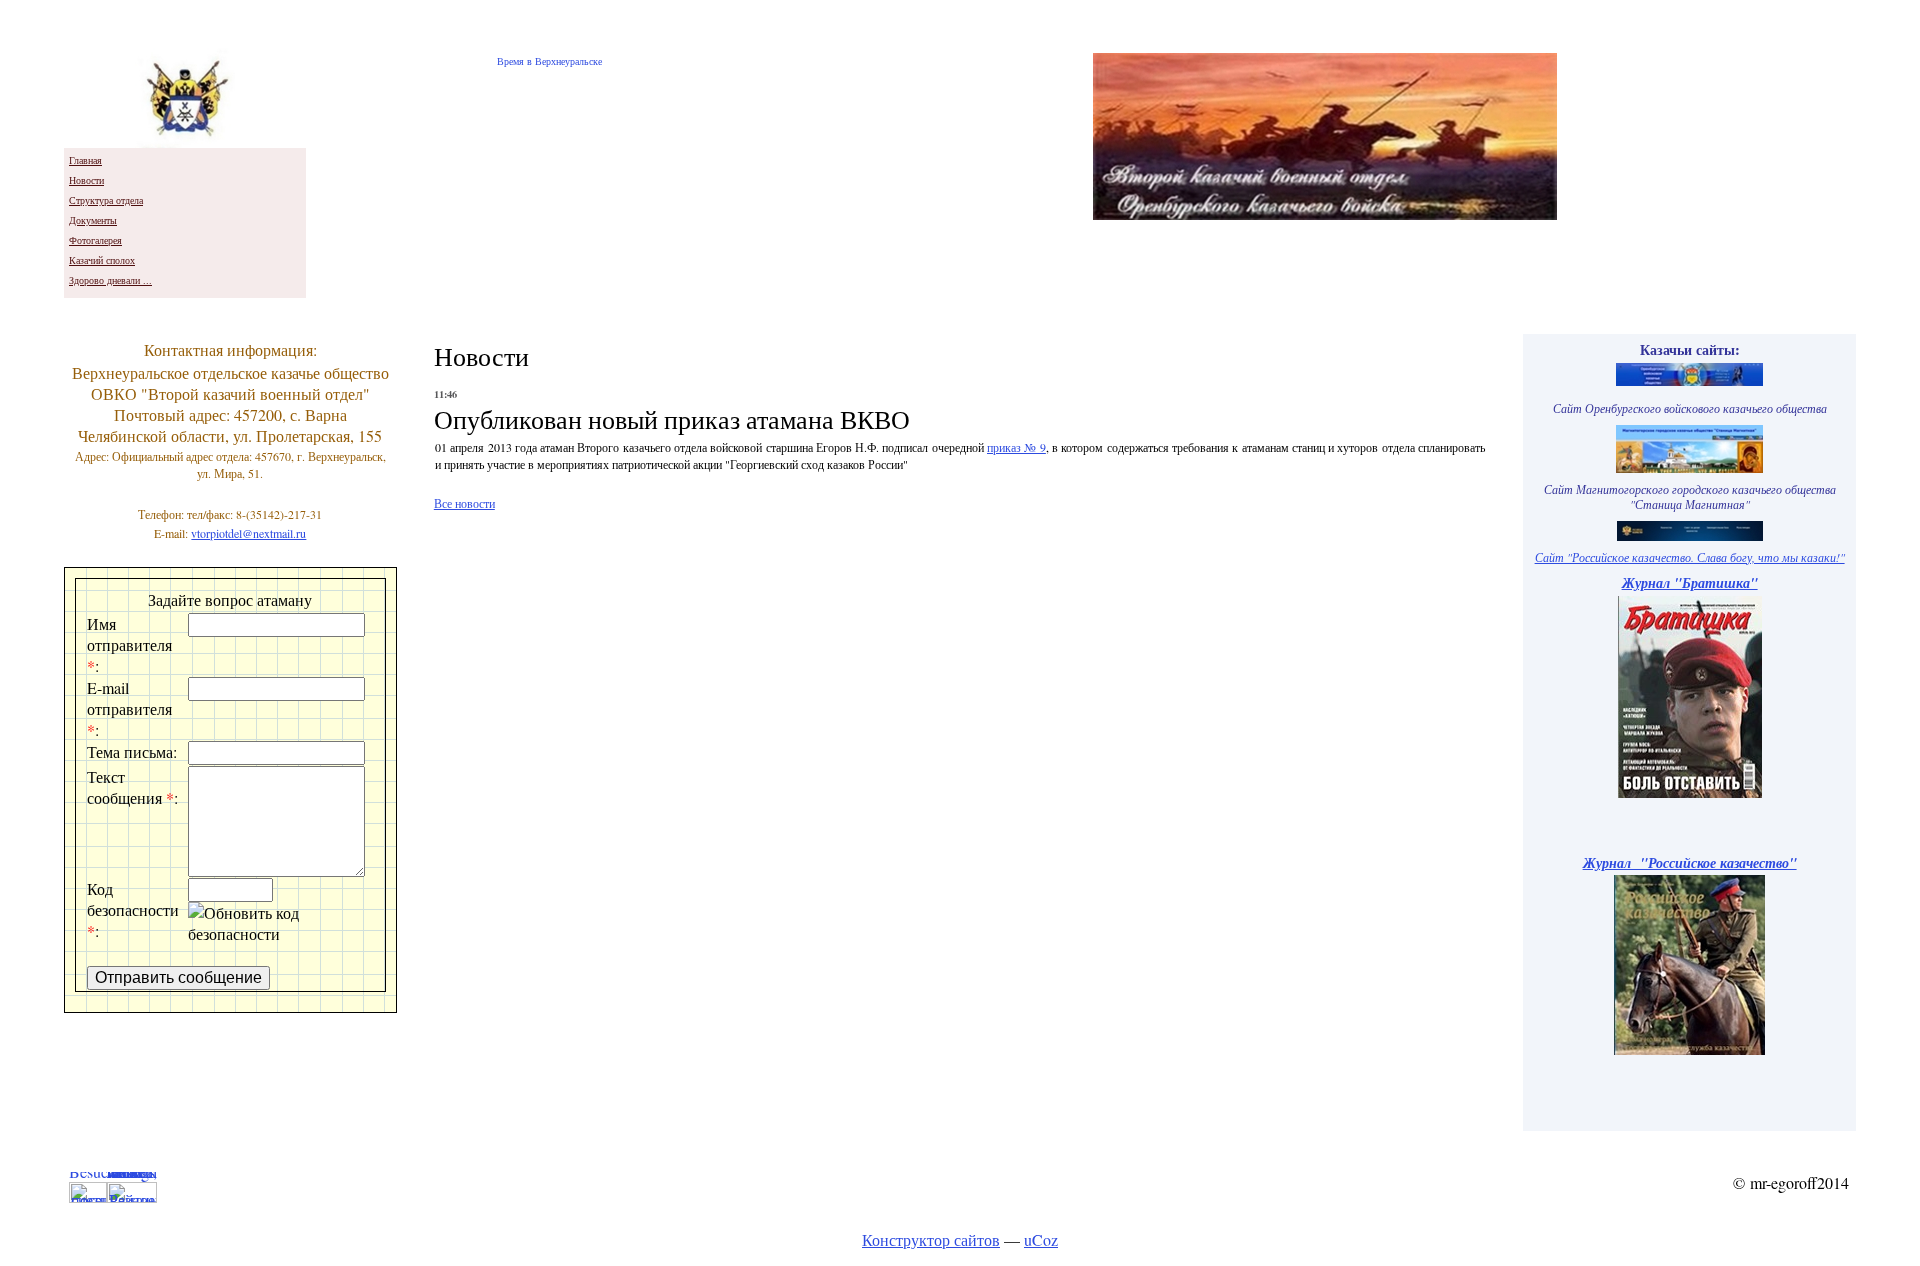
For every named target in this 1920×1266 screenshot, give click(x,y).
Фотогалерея (95, 240)
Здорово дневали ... (110, 280)
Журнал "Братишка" (1690, 582)
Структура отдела (106, 200)
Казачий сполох (102, 260)
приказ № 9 (1016, 447)
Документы (93, 220)
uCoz (1041, 1239)
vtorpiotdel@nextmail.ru (248, 533)
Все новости (464, 503)
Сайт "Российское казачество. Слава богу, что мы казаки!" (1690, 557)
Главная (85, 160)
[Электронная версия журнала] (1690, 793)
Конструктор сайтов (931, 1239)
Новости (86, 180)
